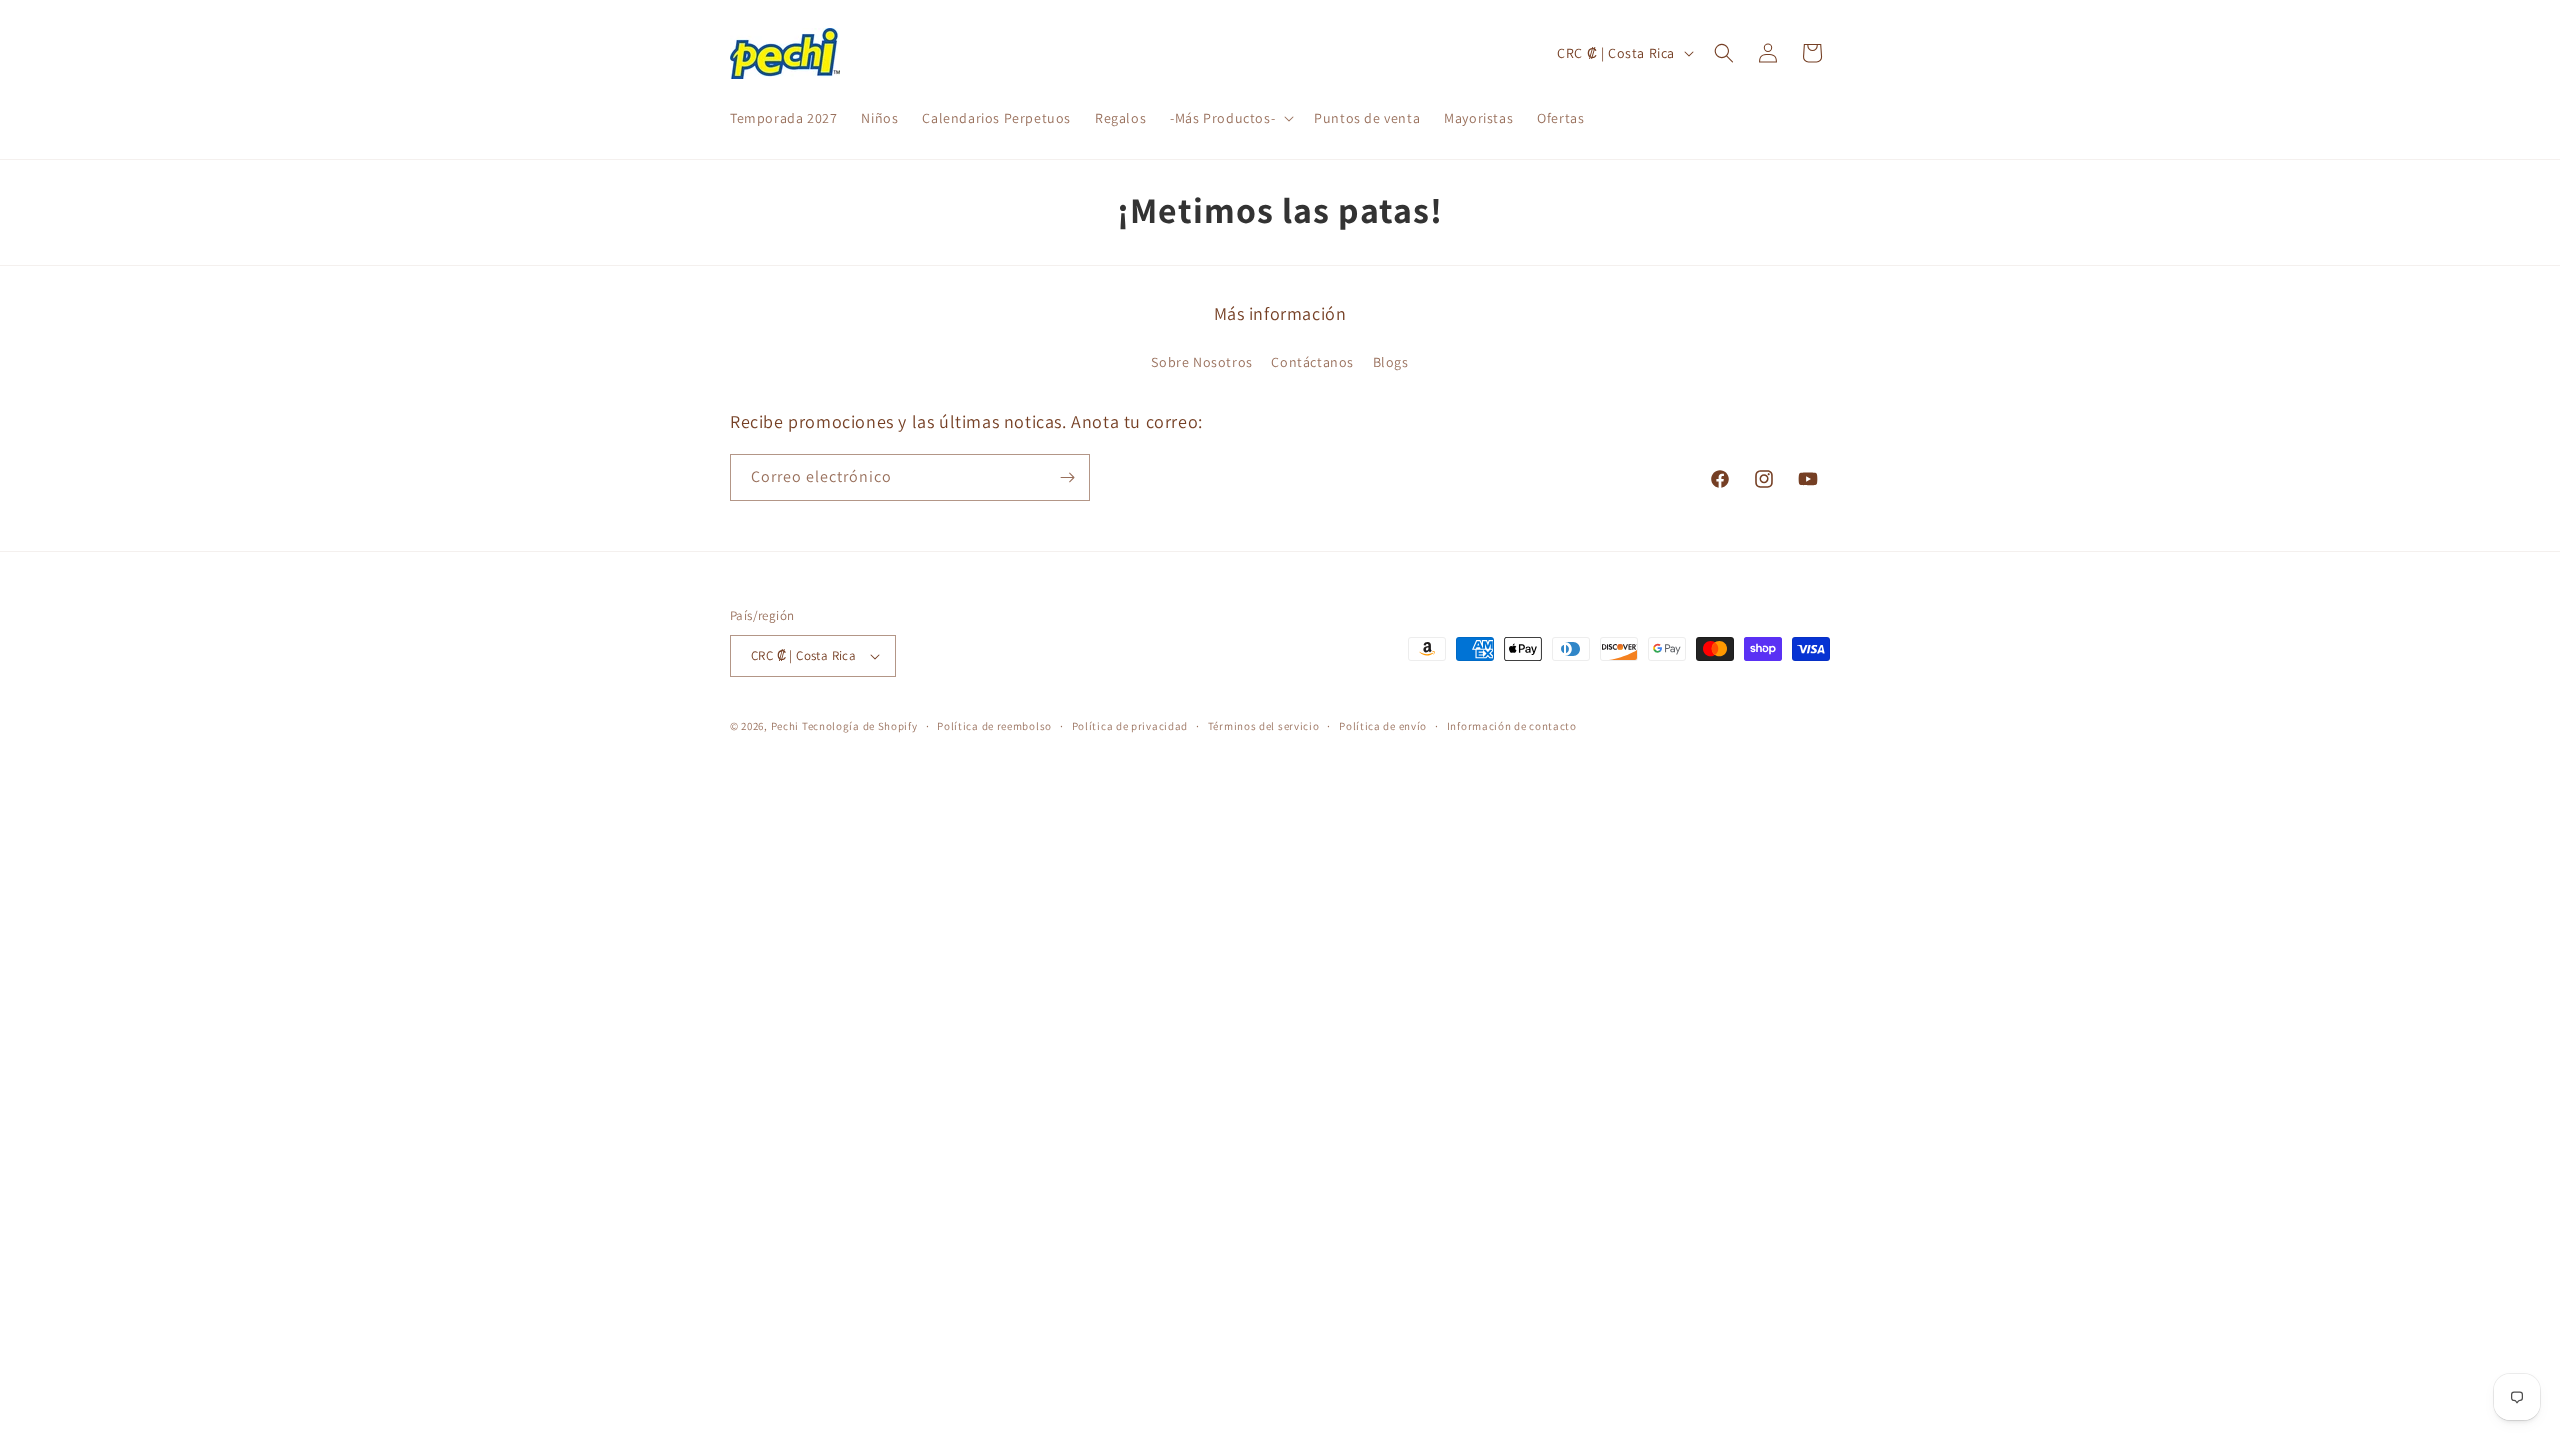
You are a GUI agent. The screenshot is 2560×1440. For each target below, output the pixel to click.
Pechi (785, 726)
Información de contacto (1512, 726)
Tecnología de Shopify (860, 726)
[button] (1230, 118)
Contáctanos (1312, 362)
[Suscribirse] (1067, 477)
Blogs (1391, 362)
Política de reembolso (994, 726)
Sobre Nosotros (1201, 362)
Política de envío (1383, 726)
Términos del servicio (1264, 726)
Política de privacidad (1130, 726)
